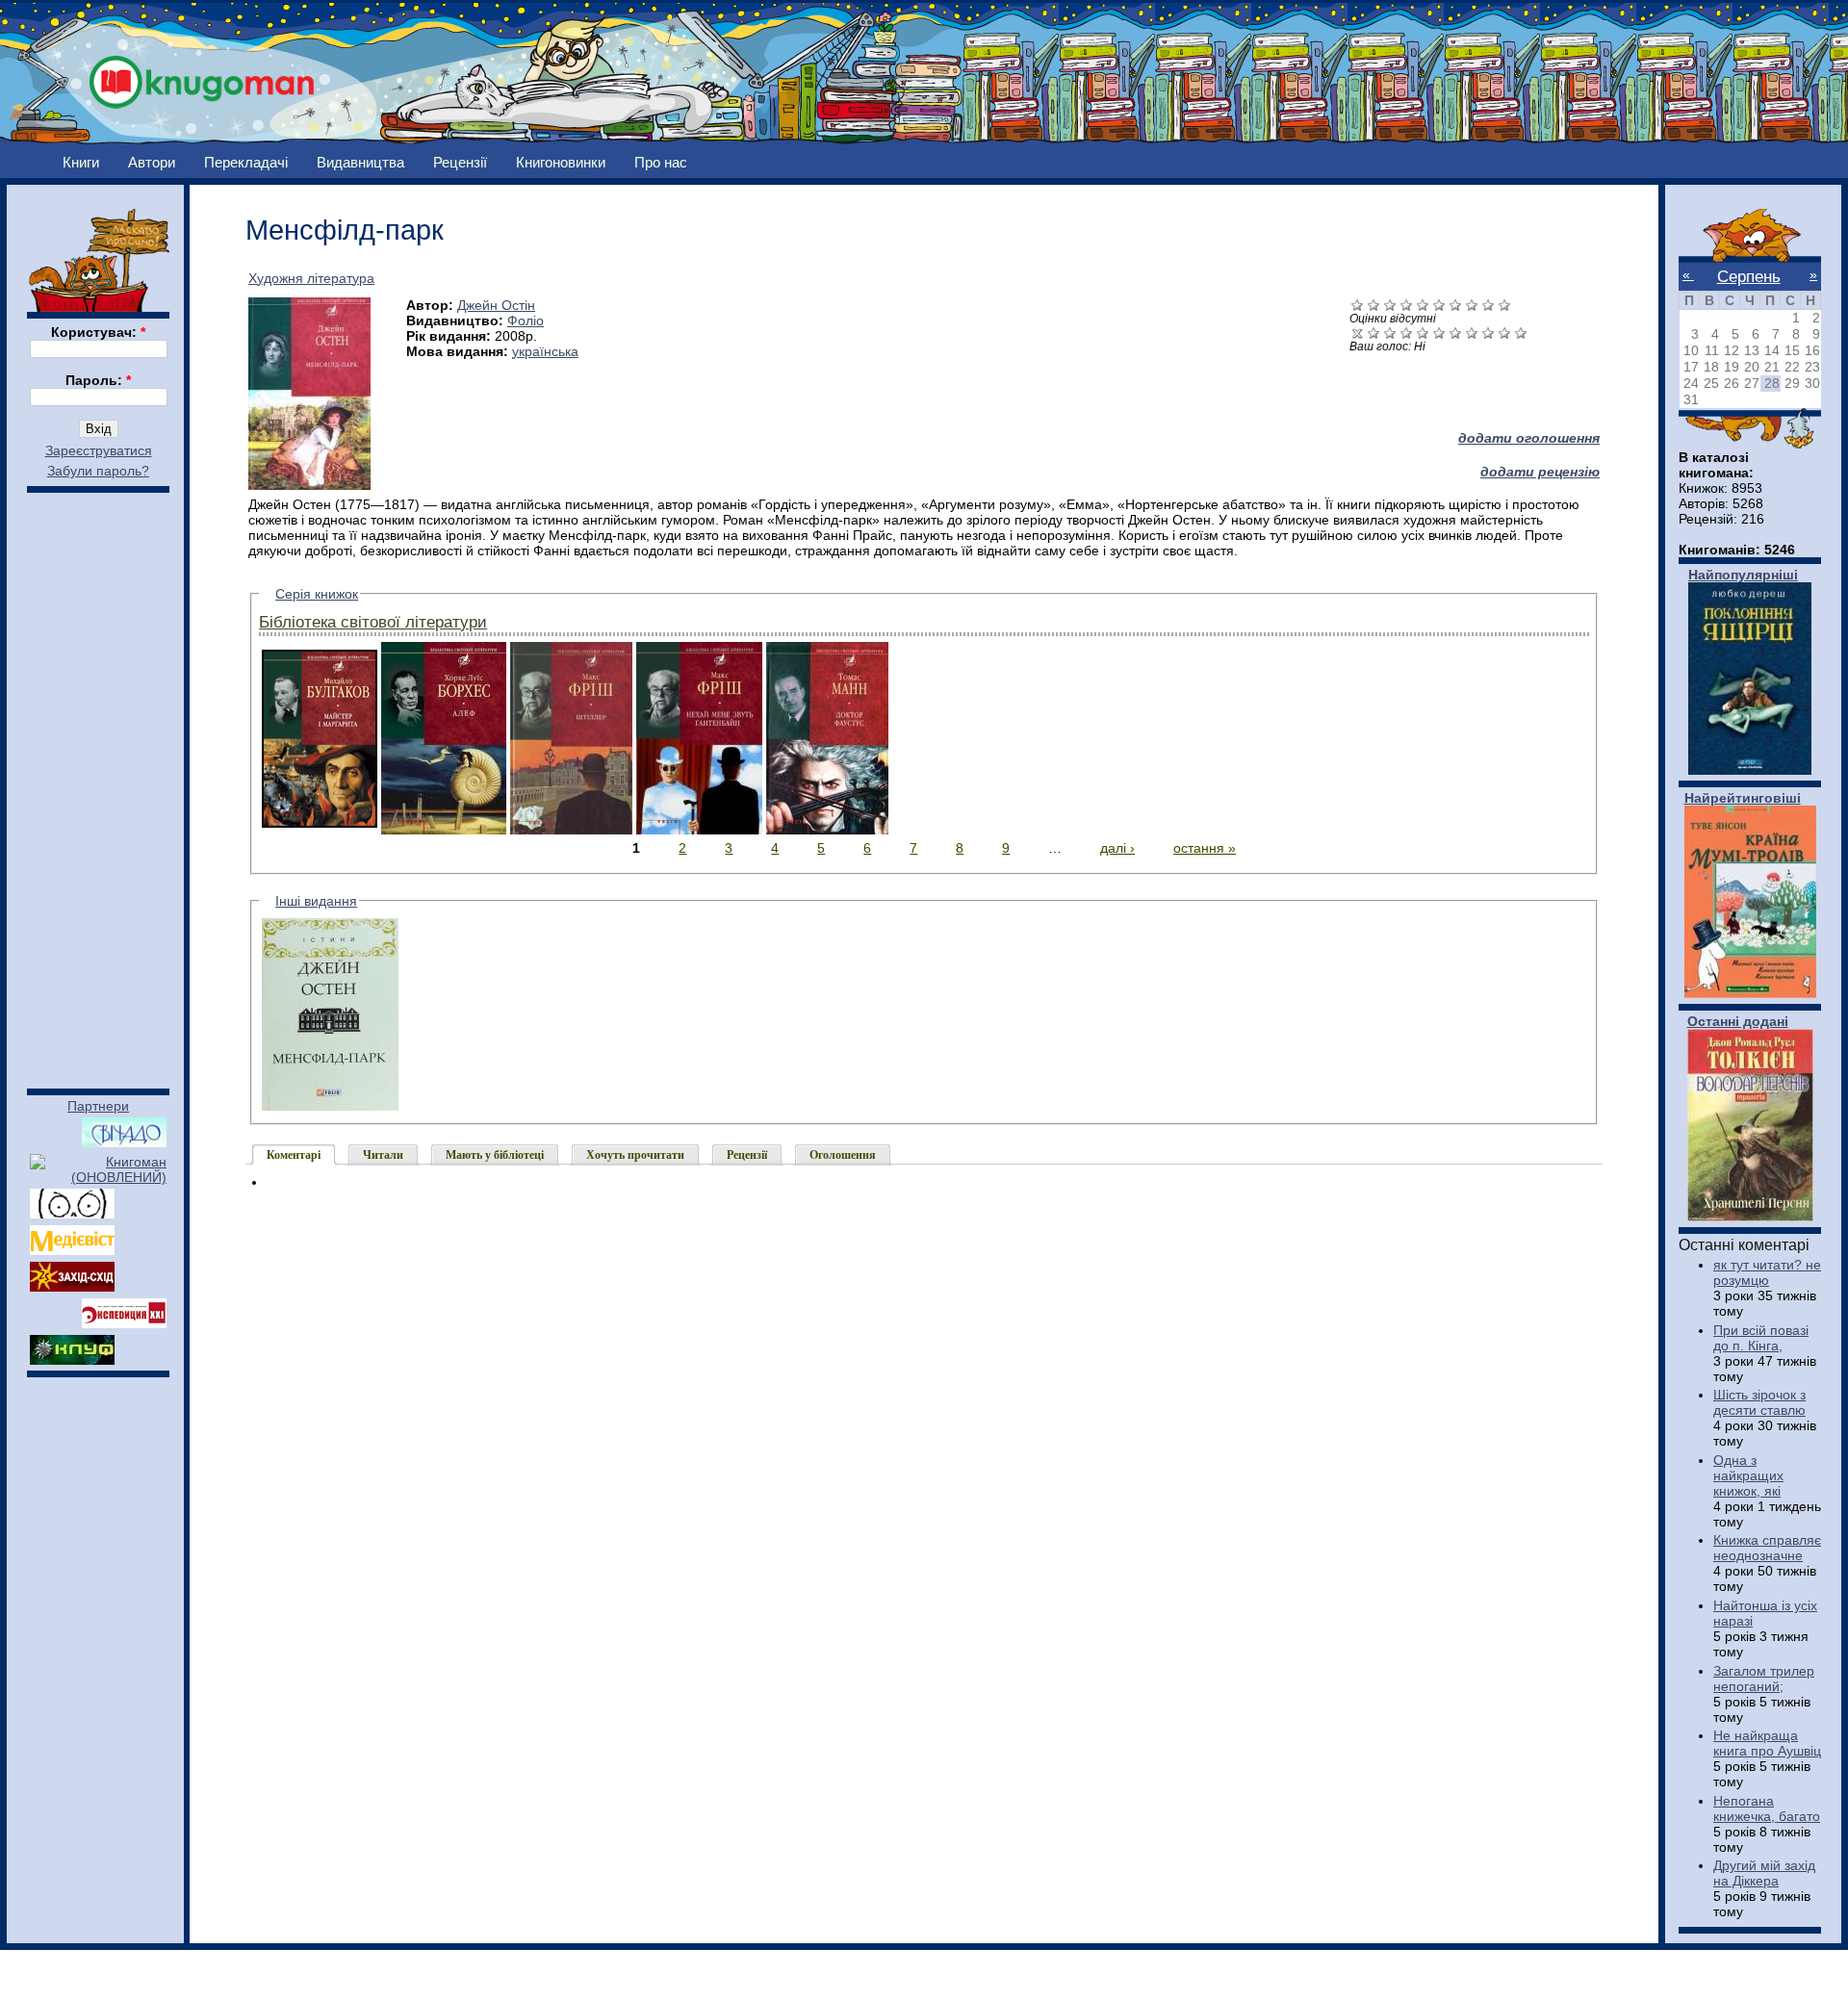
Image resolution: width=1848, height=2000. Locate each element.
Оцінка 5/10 (1439, 333)
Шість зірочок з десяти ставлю (1759, 1402)
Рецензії (460, 162)
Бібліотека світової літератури (373, 622)
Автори (152, 162)
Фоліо (526, 321)
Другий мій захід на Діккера (1764, 1873)
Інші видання (316, 901)
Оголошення (843, 1155)
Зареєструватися (99, 450)
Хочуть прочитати (635, 1155)
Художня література (311, 278)
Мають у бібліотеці (495, 1155)
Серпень (1749, 276)
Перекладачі (246, 162)
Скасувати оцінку (1358, 333)
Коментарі (294, 1155)
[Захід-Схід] (72, 1287)
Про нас (661, 162)
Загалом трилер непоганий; (1764, 1679)
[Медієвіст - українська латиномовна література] (72, 1250)
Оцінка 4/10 (1423, 333)
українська (545, 351)
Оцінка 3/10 (1407, 333)
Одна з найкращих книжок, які (1748, 1475)
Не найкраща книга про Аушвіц (1767, 1743)
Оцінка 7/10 (1472, 333)
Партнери (98, 1106)
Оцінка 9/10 (1505, 333)
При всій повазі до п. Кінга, (1761, 1338)
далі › (1117, 848)
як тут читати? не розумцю (1767, 1272)
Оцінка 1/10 (1374, 333)
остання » (1205, 848)
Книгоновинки (561, 162)
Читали (383, 1155)
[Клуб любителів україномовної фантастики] (72, 1360)
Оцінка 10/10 (1521, 333)
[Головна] (202, 77)
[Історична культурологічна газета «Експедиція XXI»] (124, 1323)
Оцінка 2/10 (1390, 333)
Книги (81, 162)
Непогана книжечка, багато (1767, 1808)
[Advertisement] (98, 782)
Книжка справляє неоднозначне (1767, 1548)
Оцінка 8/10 (1489, 333)
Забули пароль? (98, 471)
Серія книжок (317, 594)
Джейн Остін (496, 305)
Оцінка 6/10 (1456, 333)
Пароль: (98, 380)
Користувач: (98, 332)
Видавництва (360, 162)
